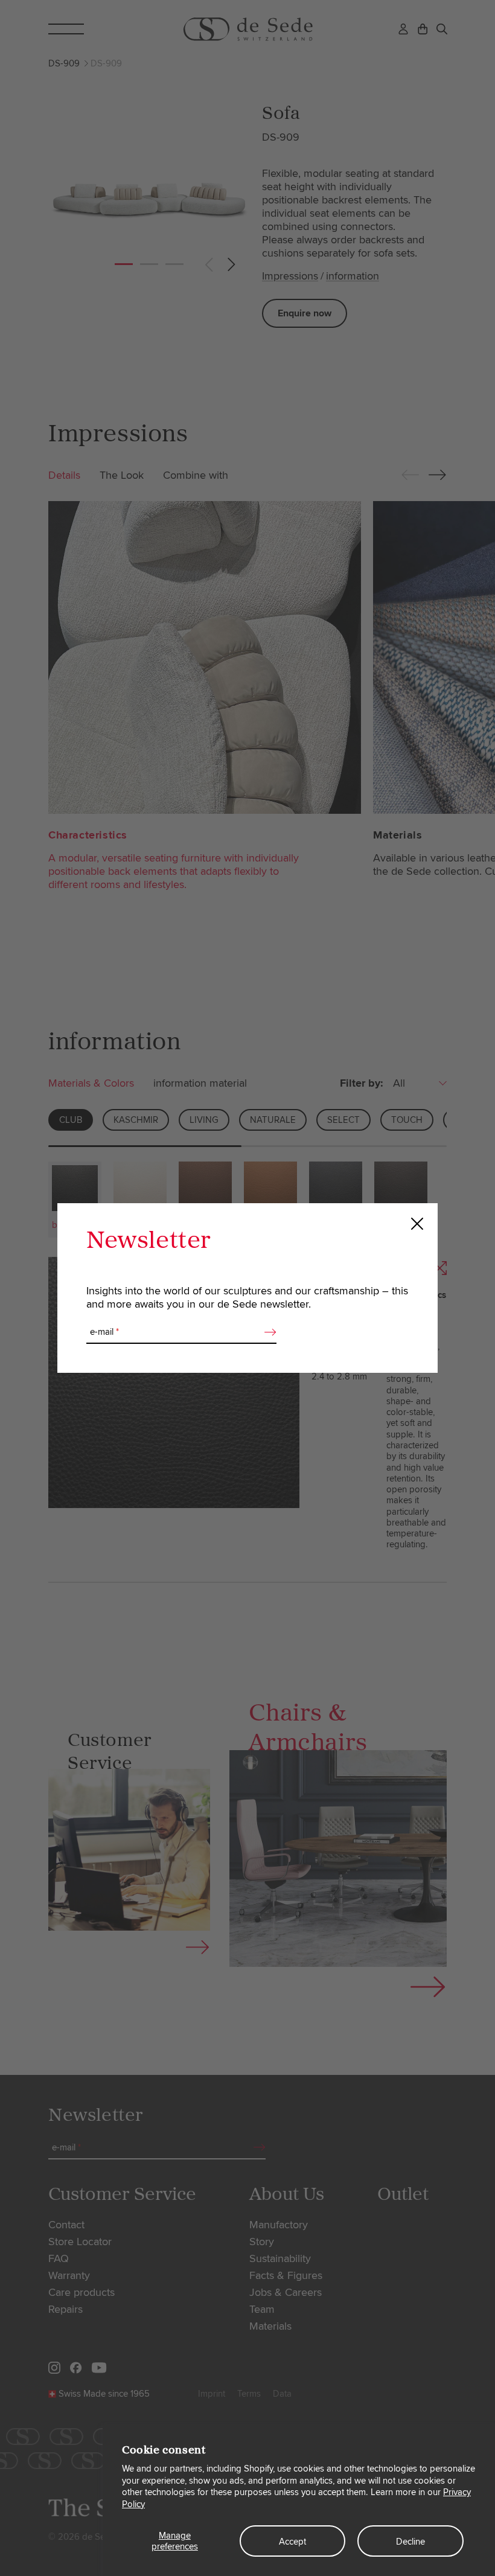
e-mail (104, 1332)
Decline (410, 2542)
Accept (292, 2542)
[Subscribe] (267, 1332)
